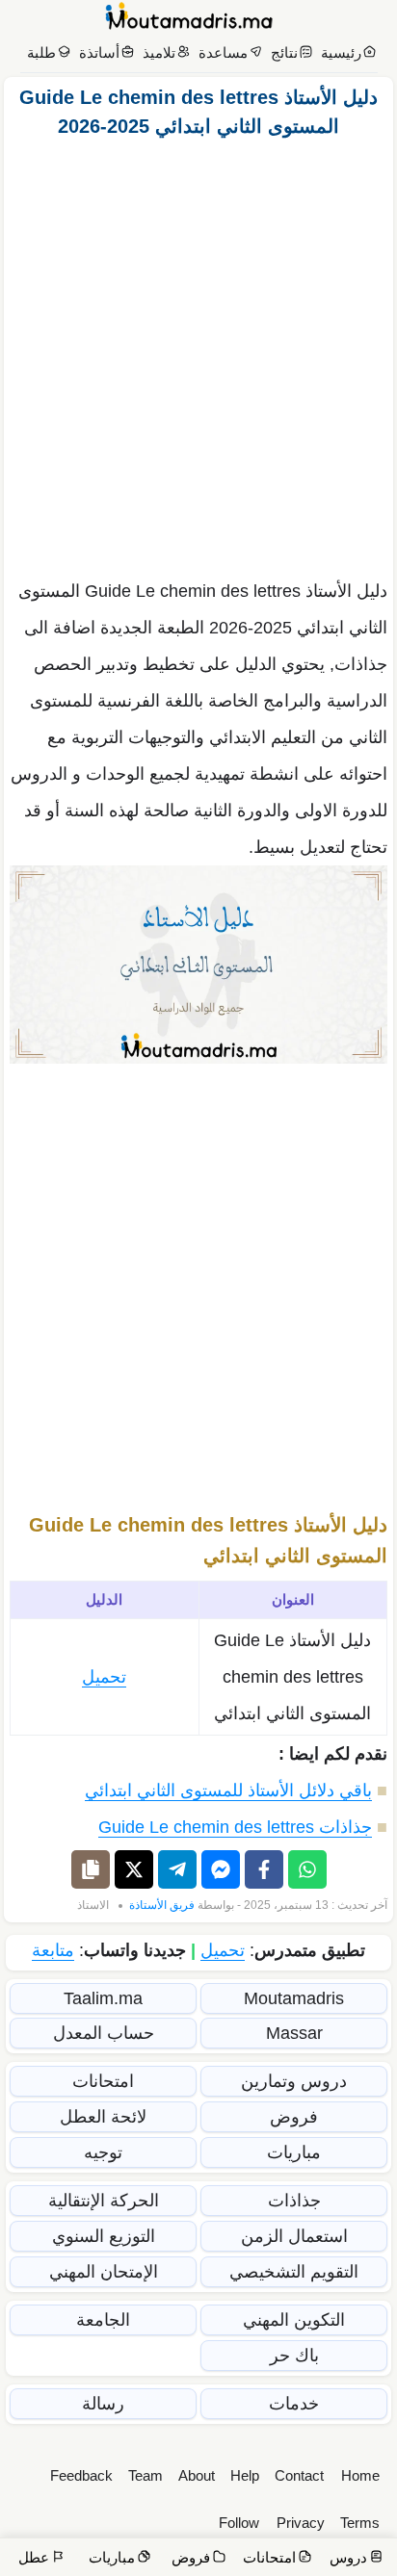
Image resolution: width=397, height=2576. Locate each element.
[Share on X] (134, 1869)
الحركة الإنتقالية (104, 2201)
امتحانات (103, 2081)
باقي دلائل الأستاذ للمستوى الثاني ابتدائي (228, 1790)
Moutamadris (294, 1998)
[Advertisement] (198, 353)
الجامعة (103, 2320)
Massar (294, 2033)
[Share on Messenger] (221, 1869)
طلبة (41, 52)
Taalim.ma (103, 1998)
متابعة (53, 1950)
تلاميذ (159, 52)
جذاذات (294, 2201)
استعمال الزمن (294, 2236)
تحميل (104, 1677)
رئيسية (341, 52)
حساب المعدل (104, 2033)
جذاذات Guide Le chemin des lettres (235, 1827)
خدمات (294, 2404)
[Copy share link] (91, 1869)
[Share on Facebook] (264, 1869)
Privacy (301, 2523)
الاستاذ (93, 1905)
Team (146, 2475)
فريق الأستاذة (162, 1905)
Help (245, 2475)
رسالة (103, 2404)
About (197, 2475)
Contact (299, 2475)
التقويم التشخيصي (294, 2272)
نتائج (284, 52)
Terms (360, 2523)
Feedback (81, 2475)
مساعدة (223, 52)
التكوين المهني (294, 2320)
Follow (239, 2523)
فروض (294, 2117)
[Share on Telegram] (177, 1869)
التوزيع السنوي (104, 2236)
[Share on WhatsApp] (307, 1869)
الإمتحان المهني (104, 2272)
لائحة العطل (103, 2117)
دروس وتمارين (294, 2081)
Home (360, 2475)
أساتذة (99, 52)
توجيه (103, 2152)
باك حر (294, 2356)
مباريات (294, 2152)
